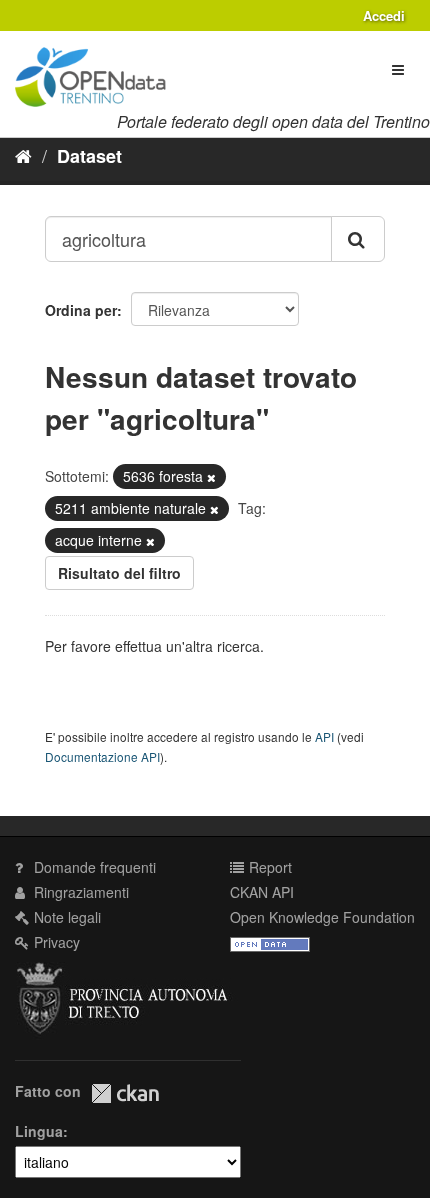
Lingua (39, 1131)
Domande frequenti (93, 867)
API (324, 736)
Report (268, 867)
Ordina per (81, 310)
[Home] (23, 155)
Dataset (89, 156)
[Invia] (358, 239)
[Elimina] (211, 477)
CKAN (125, 1093)
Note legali (65, 917)
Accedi (384, 15)
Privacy (55, 942)
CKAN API (262, 892)
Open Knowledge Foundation (322, 917)
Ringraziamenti (79, 892)
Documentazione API (102, 756)
